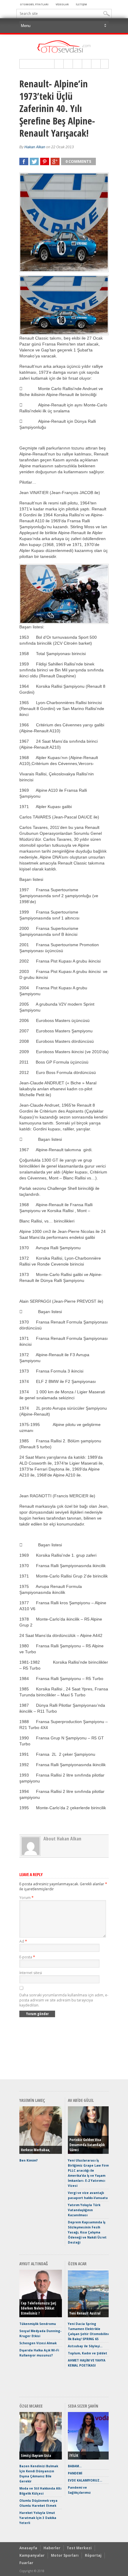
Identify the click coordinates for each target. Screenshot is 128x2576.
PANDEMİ (75, 2473)
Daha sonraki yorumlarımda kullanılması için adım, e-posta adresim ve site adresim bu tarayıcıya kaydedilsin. (64, 2000)
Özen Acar (77, 2264)
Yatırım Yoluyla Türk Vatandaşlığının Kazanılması (84, 2210)
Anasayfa (28, 2548)
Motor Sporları (65, 2555)
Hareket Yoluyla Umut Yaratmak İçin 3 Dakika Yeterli (38, 2518)
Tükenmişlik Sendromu (38, 2324)
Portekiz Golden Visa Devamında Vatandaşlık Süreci (87, 2145)
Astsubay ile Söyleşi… (85, 2346)
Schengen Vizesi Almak (38, 2343)
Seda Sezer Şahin (83, 2406)
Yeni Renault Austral (85, 2313)
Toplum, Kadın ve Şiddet (88, 2353)
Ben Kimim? (29, 2160)
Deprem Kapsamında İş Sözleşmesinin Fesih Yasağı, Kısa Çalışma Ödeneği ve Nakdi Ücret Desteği (87, 2232)
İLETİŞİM (81, 4)
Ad (23, 1941)
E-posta (27, 1957)
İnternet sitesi (31, 1973)
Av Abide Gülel (81, 2100)
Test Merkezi (79, 2548)
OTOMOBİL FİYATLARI (34, 4)
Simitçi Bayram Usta (36, 2456)
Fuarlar (26, 2563)
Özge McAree (31, 2406)
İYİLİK (74, 2456)
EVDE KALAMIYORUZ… (85, 2480)
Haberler (52, 2548)
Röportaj (93, 2555)
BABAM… (75, 2466)
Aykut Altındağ (34, 2264)
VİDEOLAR (62, 4)
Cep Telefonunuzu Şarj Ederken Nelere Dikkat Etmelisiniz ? (38, 2308)
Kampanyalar (32, 2555)
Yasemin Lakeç (32, 2100)
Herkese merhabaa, (35, 2150)
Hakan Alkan (35, 147)
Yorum (26, 1898)
